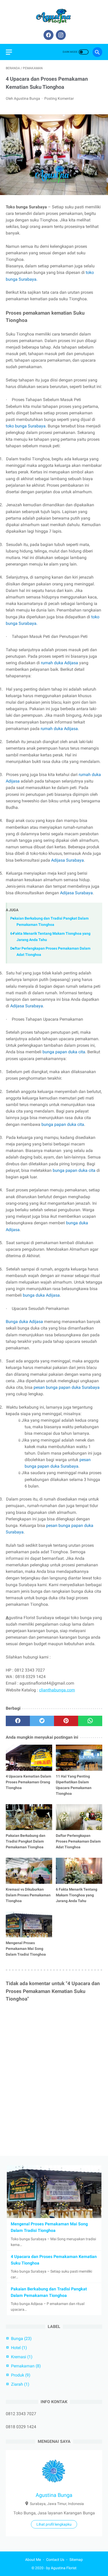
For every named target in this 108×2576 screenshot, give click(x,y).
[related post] (29, 1758)
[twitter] (42, 1721)
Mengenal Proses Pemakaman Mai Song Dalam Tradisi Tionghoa (26, 1949)
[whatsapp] (90, 1721)
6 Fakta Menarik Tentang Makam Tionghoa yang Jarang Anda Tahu (77, 1895)
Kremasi (22, 2357)
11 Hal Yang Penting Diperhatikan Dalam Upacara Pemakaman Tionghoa (74, 1785)
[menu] (9, 52)
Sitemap (76, 2560)
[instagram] (60, 35)
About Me (33, 2560)
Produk (21, 2375)
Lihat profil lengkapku (54, 2524)
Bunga (21, 2339)
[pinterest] (66, 1721)
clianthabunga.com (57, 1690)
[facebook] (48, 35)
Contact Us (55, 2560)
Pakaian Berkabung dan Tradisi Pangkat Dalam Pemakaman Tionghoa (26, 1841)
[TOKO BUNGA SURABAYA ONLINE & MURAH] (54, 16)
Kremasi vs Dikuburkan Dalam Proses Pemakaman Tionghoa (28, 1895)
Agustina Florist (64, 2568)
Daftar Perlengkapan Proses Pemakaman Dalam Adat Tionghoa (78, 1841)
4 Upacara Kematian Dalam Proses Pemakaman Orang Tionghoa (28, 1782)
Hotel (19, 2348)
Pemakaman (26, 2366)
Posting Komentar (59, 98)
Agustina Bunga (54, 2495)
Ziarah (20, 2384)
